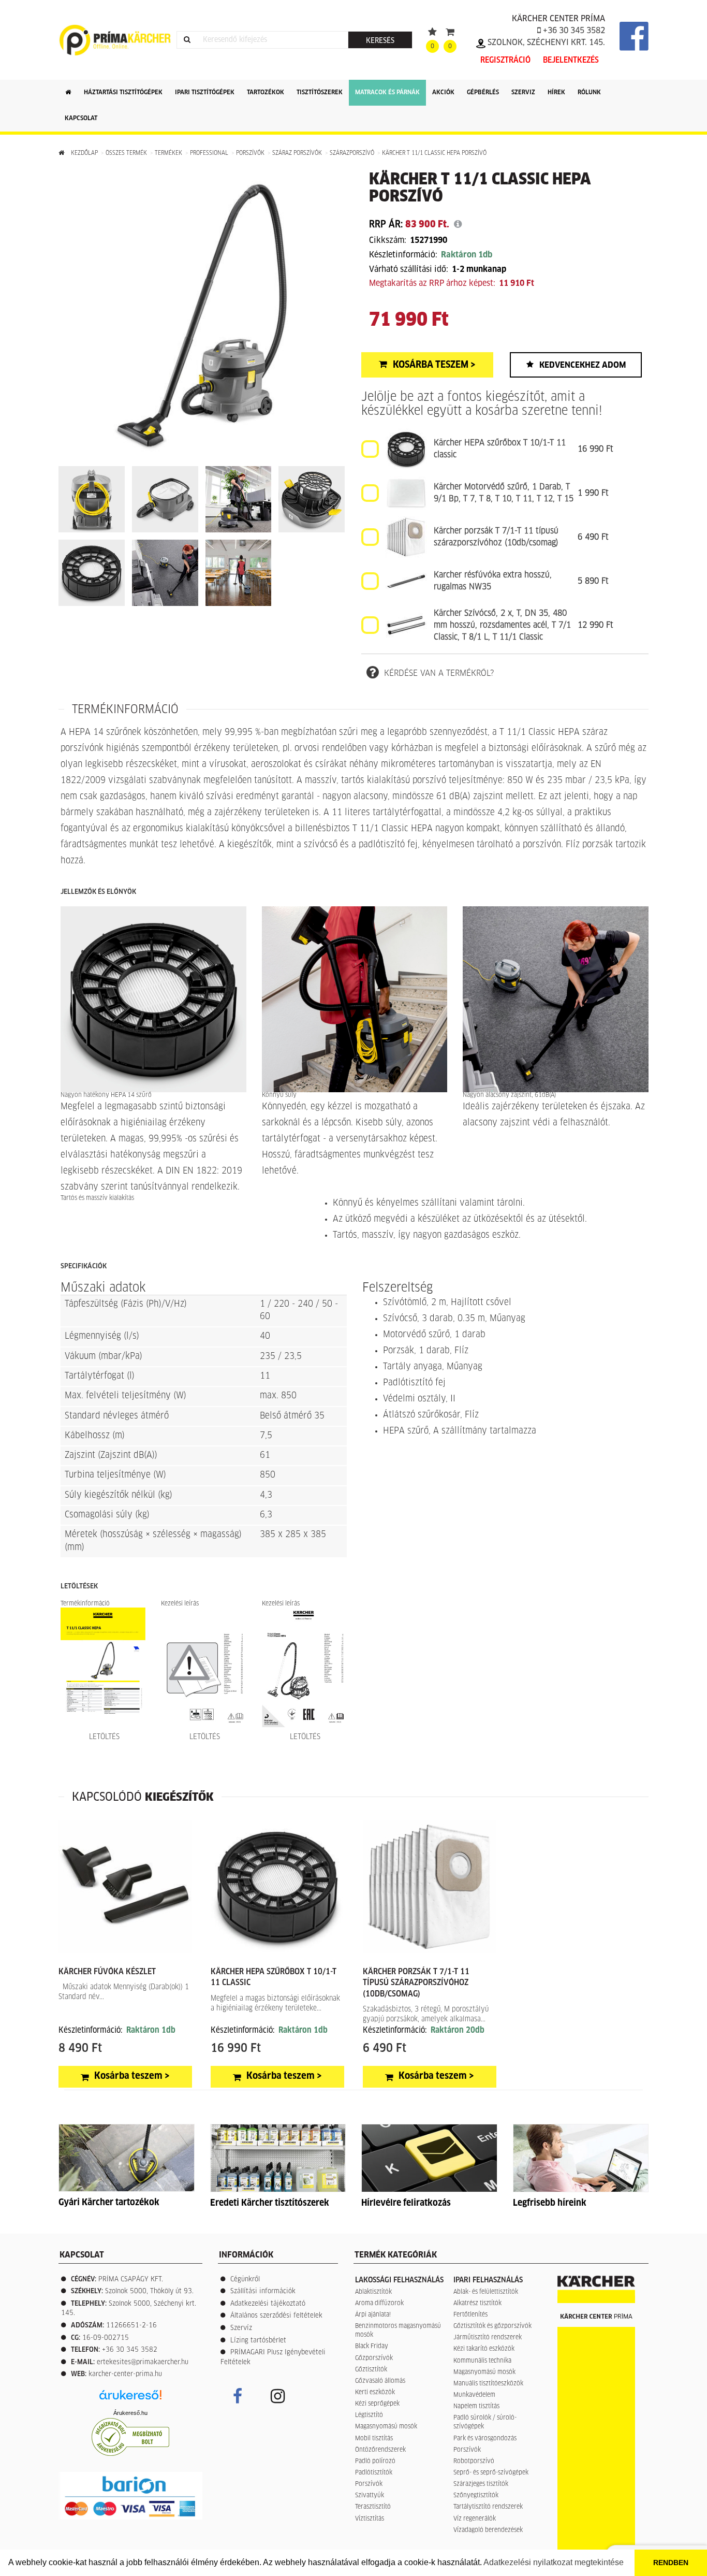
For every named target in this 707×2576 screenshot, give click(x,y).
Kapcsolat (81, 119)
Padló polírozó (375, 2462)
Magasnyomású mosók (386, 2427)
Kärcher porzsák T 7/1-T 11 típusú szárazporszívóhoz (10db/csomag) (496, 537)
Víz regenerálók (475, 2519)
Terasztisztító (373, 2507)
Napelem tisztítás (476, 2407)
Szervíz (241, 2328)
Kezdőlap (84, 153)
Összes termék (126, 153)
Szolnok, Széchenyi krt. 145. (545, 42)
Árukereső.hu (130, 2413)
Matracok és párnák (387, 93)
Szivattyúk (370, 2496)
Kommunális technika (482, 2361)
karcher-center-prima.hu (125, 2374)
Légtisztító (369, 2415)
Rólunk (589, 93)
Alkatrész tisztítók (477, 2304)
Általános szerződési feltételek (276, 2316)
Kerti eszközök (375, 2393)
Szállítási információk (263, 2291)
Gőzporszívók (374, 2358)
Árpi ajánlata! (373, 2315)
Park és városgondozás (485, 2439)
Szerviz (523, 93)
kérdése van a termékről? (439, 673)
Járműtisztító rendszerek (488, 2338)
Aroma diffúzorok (379, 2304)
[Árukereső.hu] (130, 2399)
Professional (209, 153)
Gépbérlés (483, 93)
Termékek (168, 153)
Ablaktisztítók (373, 2292)
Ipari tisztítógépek (205, 93)
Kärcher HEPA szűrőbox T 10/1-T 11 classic (500, 449)
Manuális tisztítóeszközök (488, 2384)
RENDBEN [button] (671, 2563)
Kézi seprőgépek (377, 2404)
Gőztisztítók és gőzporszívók (492, 2326)
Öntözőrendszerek (380, 2450)
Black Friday (372, 2347)
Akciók (443, 93)
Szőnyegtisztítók (476, 2496)
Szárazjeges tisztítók (481, 2484)
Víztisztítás (370, 2519)
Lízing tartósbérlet (258, 2341)
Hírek (556, 93)
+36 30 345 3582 (573, 31)
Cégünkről (245, 2280)
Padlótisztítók (374, 2473)
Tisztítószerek (320, 93)
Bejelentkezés (571, 60)
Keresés (380, 41)
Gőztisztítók (371, 2370)
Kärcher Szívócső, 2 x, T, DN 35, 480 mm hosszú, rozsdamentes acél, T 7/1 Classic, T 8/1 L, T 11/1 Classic (502, 625)
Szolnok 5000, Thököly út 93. (149, 2291)
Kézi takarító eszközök (484, 2349)
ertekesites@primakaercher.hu (143, 2362)
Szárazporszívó (352, 153)
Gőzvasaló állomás (380, 2381)
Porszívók (250, 153)
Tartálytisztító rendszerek (488, 2507)
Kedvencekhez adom (583, 365)
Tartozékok (266, 93)
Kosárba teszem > (434, 365)
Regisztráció (505, 60)
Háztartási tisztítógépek (123, 93)
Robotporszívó (474, 2462)
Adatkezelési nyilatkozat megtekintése (554, 2562)
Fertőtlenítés (470, 2315)
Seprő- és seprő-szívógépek (491, 2473)
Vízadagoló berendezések (488, 2530)
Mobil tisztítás (374, 2439)
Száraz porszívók (297, 153)
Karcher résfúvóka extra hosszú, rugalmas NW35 (493, 581)
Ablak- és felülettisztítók (486, 2292)
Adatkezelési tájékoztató (268, 2304)
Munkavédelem (474, 2395)
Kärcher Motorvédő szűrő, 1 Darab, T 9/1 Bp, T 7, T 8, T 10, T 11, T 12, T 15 (504, 493)
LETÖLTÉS (103, 1737)
